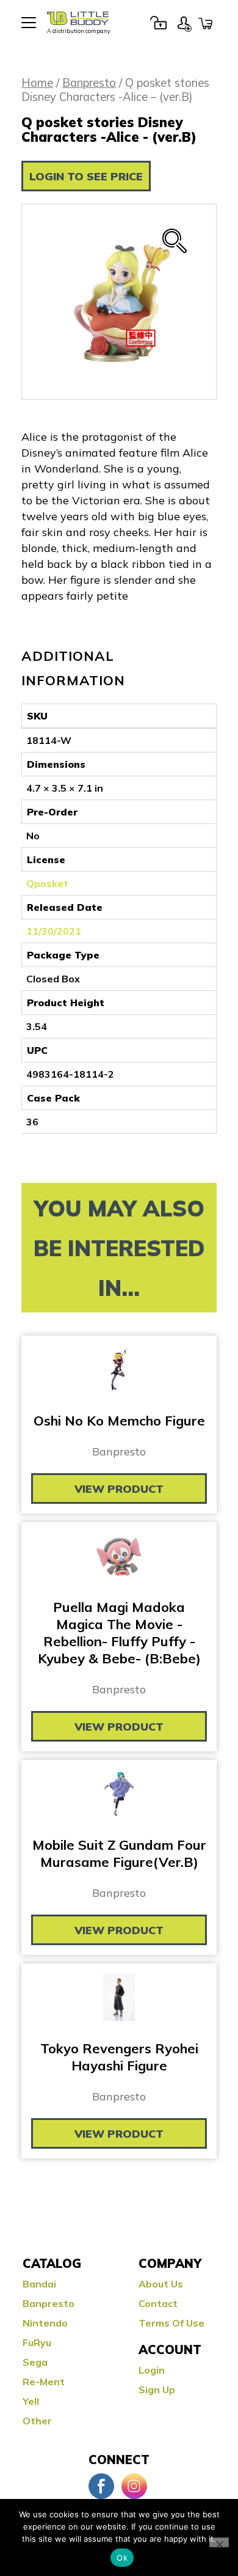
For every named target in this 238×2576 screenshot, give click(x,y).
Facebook (101, 2486)
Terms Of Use (171, 2323)
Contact (158, 2303)
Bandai (39, 2284)
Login (158, 23)
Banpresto (89, 83)
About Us (161, 2284)
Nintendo (45, 2323)
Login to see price (86, 176)
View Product (119, 1489)
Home (37, 83)
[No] (219, 2542)
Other (37, 2421)
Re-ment (44, 2382)
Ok (122, 2558)
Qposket (47, 883)
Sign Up (184, 23)
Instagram (134, 2486)
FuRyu (37, 2342)
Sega (35, 2362)
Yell (31, 2401)
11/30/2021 (54, 931)
